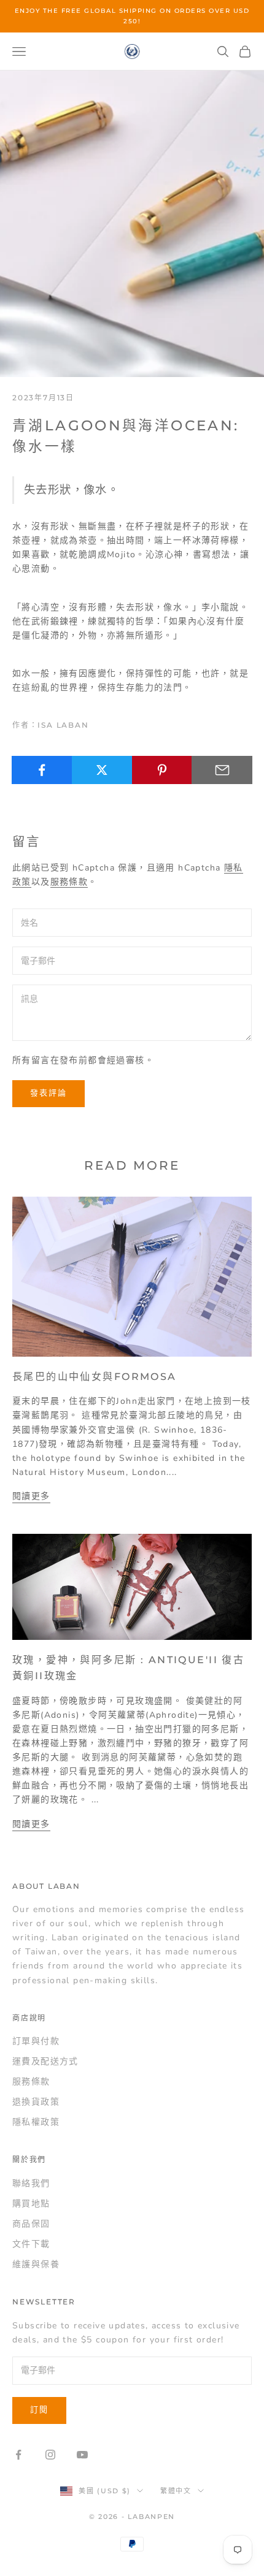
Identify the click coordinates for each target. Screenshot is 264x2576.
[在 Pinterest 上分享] (162, 770)
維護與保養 (36, 2264)
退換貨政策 (36, 2102)
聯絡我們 (31, 2183)
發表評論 (49, 1093)
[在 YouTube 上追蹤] (82, 2455)
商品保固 (31, 2224)
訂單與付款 (36, 2041)
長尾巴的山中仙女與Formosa (95, 1376)
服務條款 (69, 882)
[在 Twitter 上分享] (102, 770)
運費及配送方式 (45, 2061)
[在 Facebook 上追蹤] (18, 2455)
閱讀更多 (31, 1496)
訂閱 (39, 2410)
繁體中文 (176, 2491)
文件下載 (31, 2244)
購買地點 (31, 2204)
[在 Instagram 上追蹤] (50, 2455)
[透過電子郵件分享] (222, 770)
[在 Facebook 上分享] (42, 770)
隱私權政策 (36, 2122)
